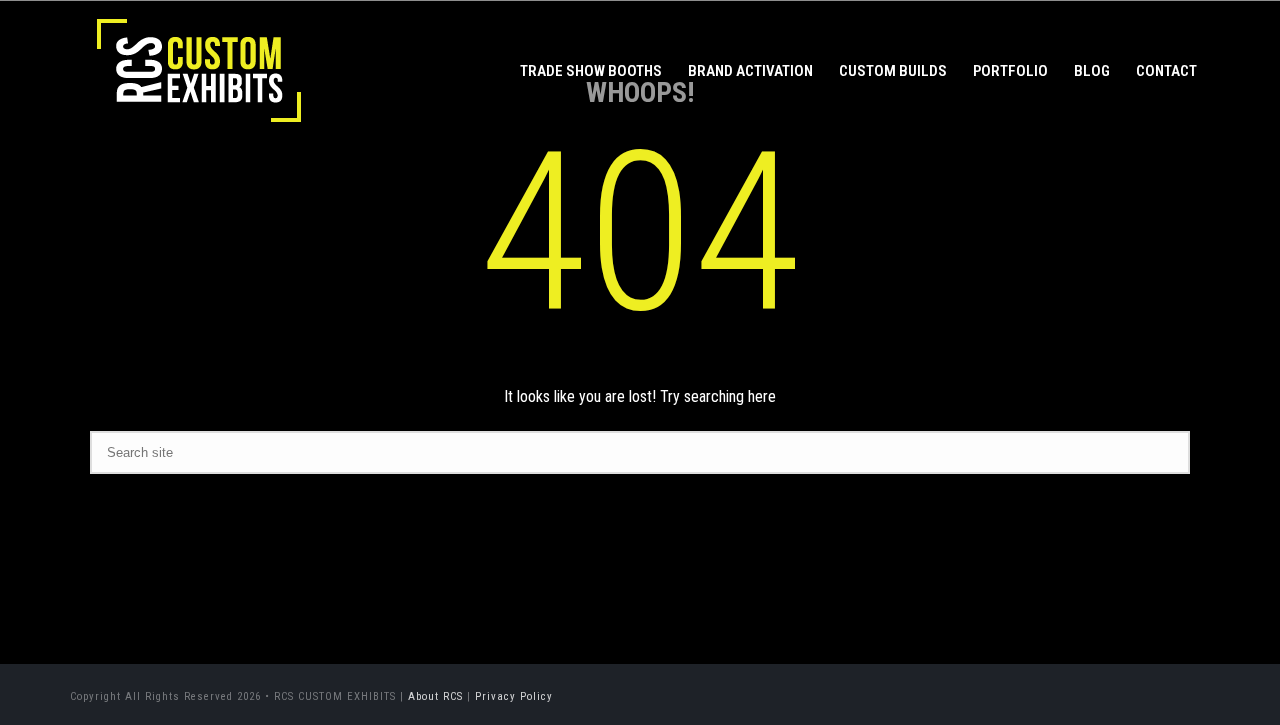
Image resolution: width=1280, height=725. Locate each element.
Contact (1166, 71)
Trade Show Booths (591, 71)
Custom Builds (893, 71)
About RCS (435, 696)
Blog (1092, 71)
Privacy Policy (514, 696)
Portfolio (1010, 71)
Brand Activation (750, 71)
